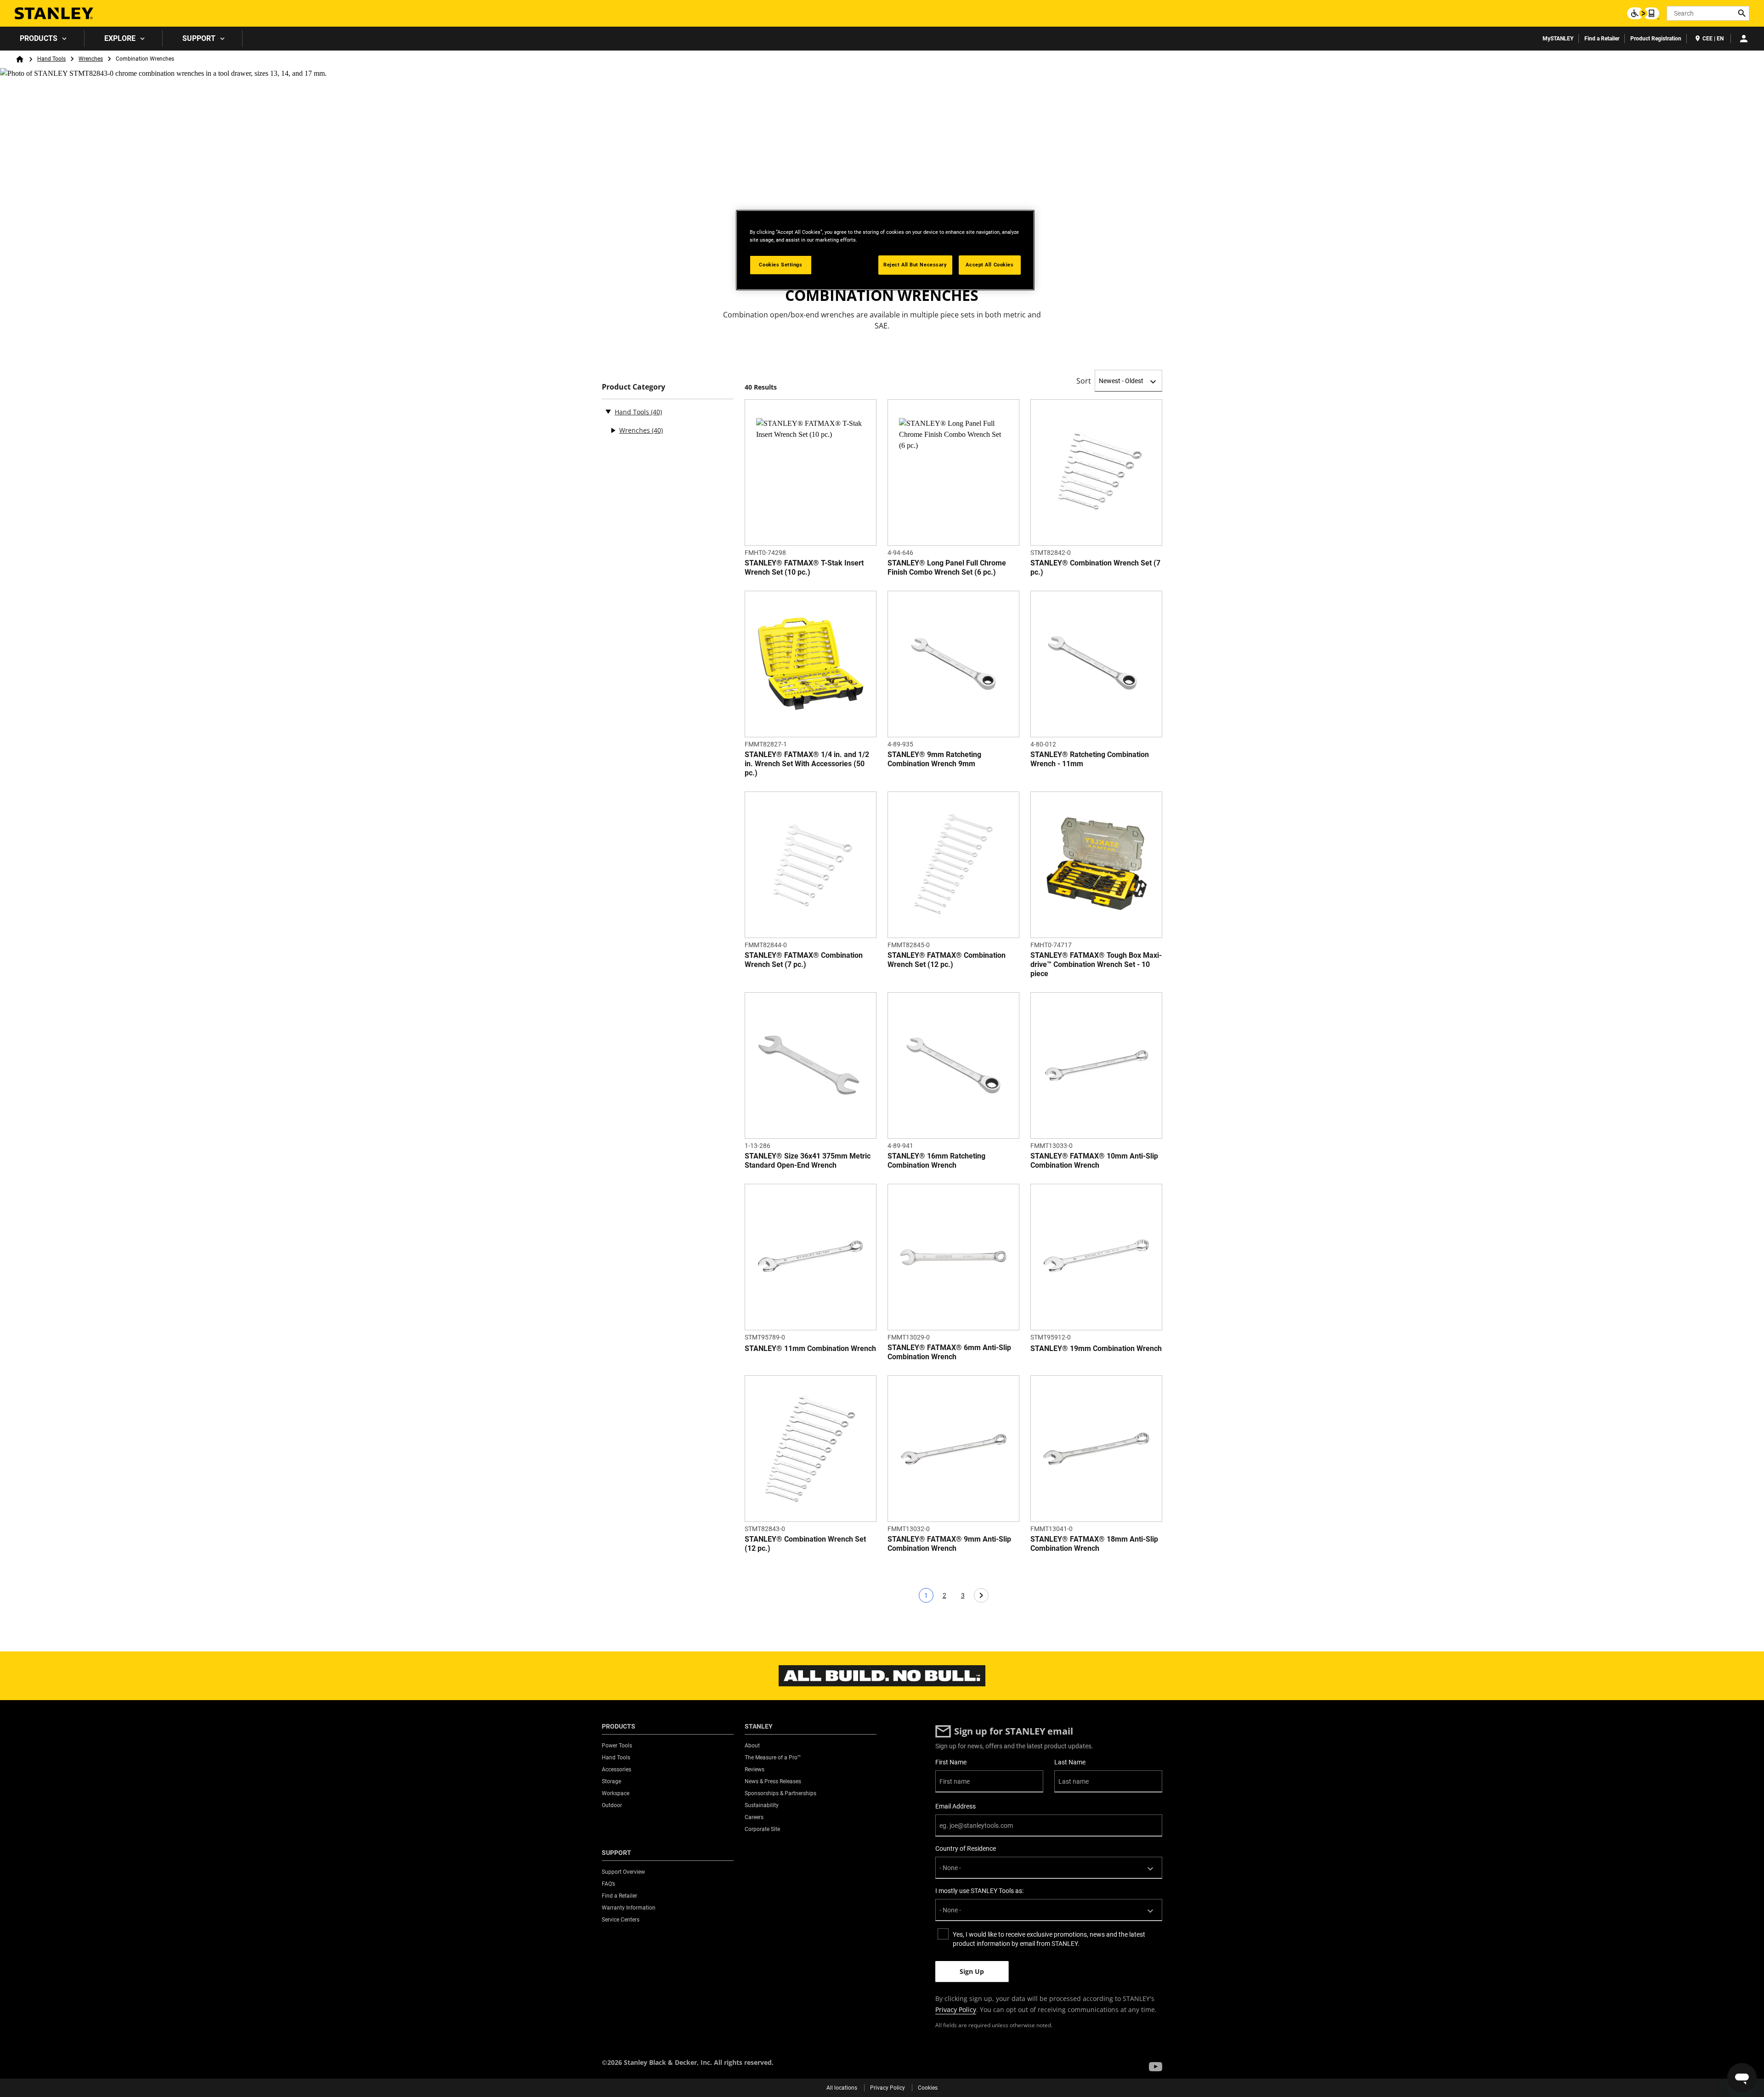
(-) (608, 411)
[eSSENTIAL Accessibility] (1643, 13)
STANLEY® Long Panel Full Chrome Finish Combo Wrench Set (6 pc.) (947, 568)
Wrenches (91, 59)
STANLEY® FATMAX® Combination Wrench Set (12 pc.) (947, 960)
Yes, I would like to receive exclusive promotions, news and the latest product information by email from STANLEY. (1049, 1939)
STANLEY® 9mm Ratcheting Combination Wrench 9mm (934, 759)
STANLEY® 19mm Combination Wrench (1096, 1348)
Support (199, 38)
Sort (1084, 381)
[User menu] (1744, 39)
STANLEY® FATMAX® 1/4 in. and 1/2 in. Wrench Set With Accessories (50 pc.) (807, 764)
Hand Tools (51, 59)
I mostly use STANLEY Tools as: (979, 1891)
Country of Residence (966, 1848)
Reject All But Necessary (915, 265)
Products (39, 38)
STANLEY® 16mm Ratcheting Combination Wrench (936, 1161)
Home (20, 59)
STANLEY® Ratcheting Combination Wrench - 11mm (1090, 759)
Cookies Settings (780, 265)
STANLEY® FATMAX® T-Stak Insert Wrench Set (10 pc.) (804, 568)
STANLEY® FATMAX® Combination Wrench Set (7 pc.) (804, 960)
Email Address (955, 1806)
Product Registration (1656, 39)
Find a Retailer (1602, 39)
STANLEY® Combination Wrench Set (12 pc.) (805, 1544)
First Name (951, 1762)
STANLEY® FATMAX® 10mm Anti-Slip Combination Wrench (1094, 1161)
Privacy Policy (956, 2009)
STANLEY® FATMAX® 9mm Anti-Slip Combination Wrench (949, 1544)
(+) (613, 430)
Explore (120, 38)
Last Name (1070, 1762)
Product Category (633, 387)
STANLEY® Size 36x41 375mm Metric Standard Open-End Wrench (808, 1161)
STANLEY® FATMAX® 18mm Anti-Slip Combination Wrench (1094, 1544)
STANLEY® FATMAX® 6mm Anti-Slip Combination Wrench (949, 1352)
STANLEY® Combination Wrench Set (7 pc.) (1095, 568)
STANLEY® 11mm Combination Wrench (810, 1348)
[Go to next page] (981, 1595)
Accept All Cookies (989, 265)
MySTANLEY (1558, 39)
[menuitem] (42, 39)
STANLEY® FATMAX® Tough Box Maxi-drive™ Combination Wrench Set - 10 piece (1096, 964)
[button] (1156, 2067)
